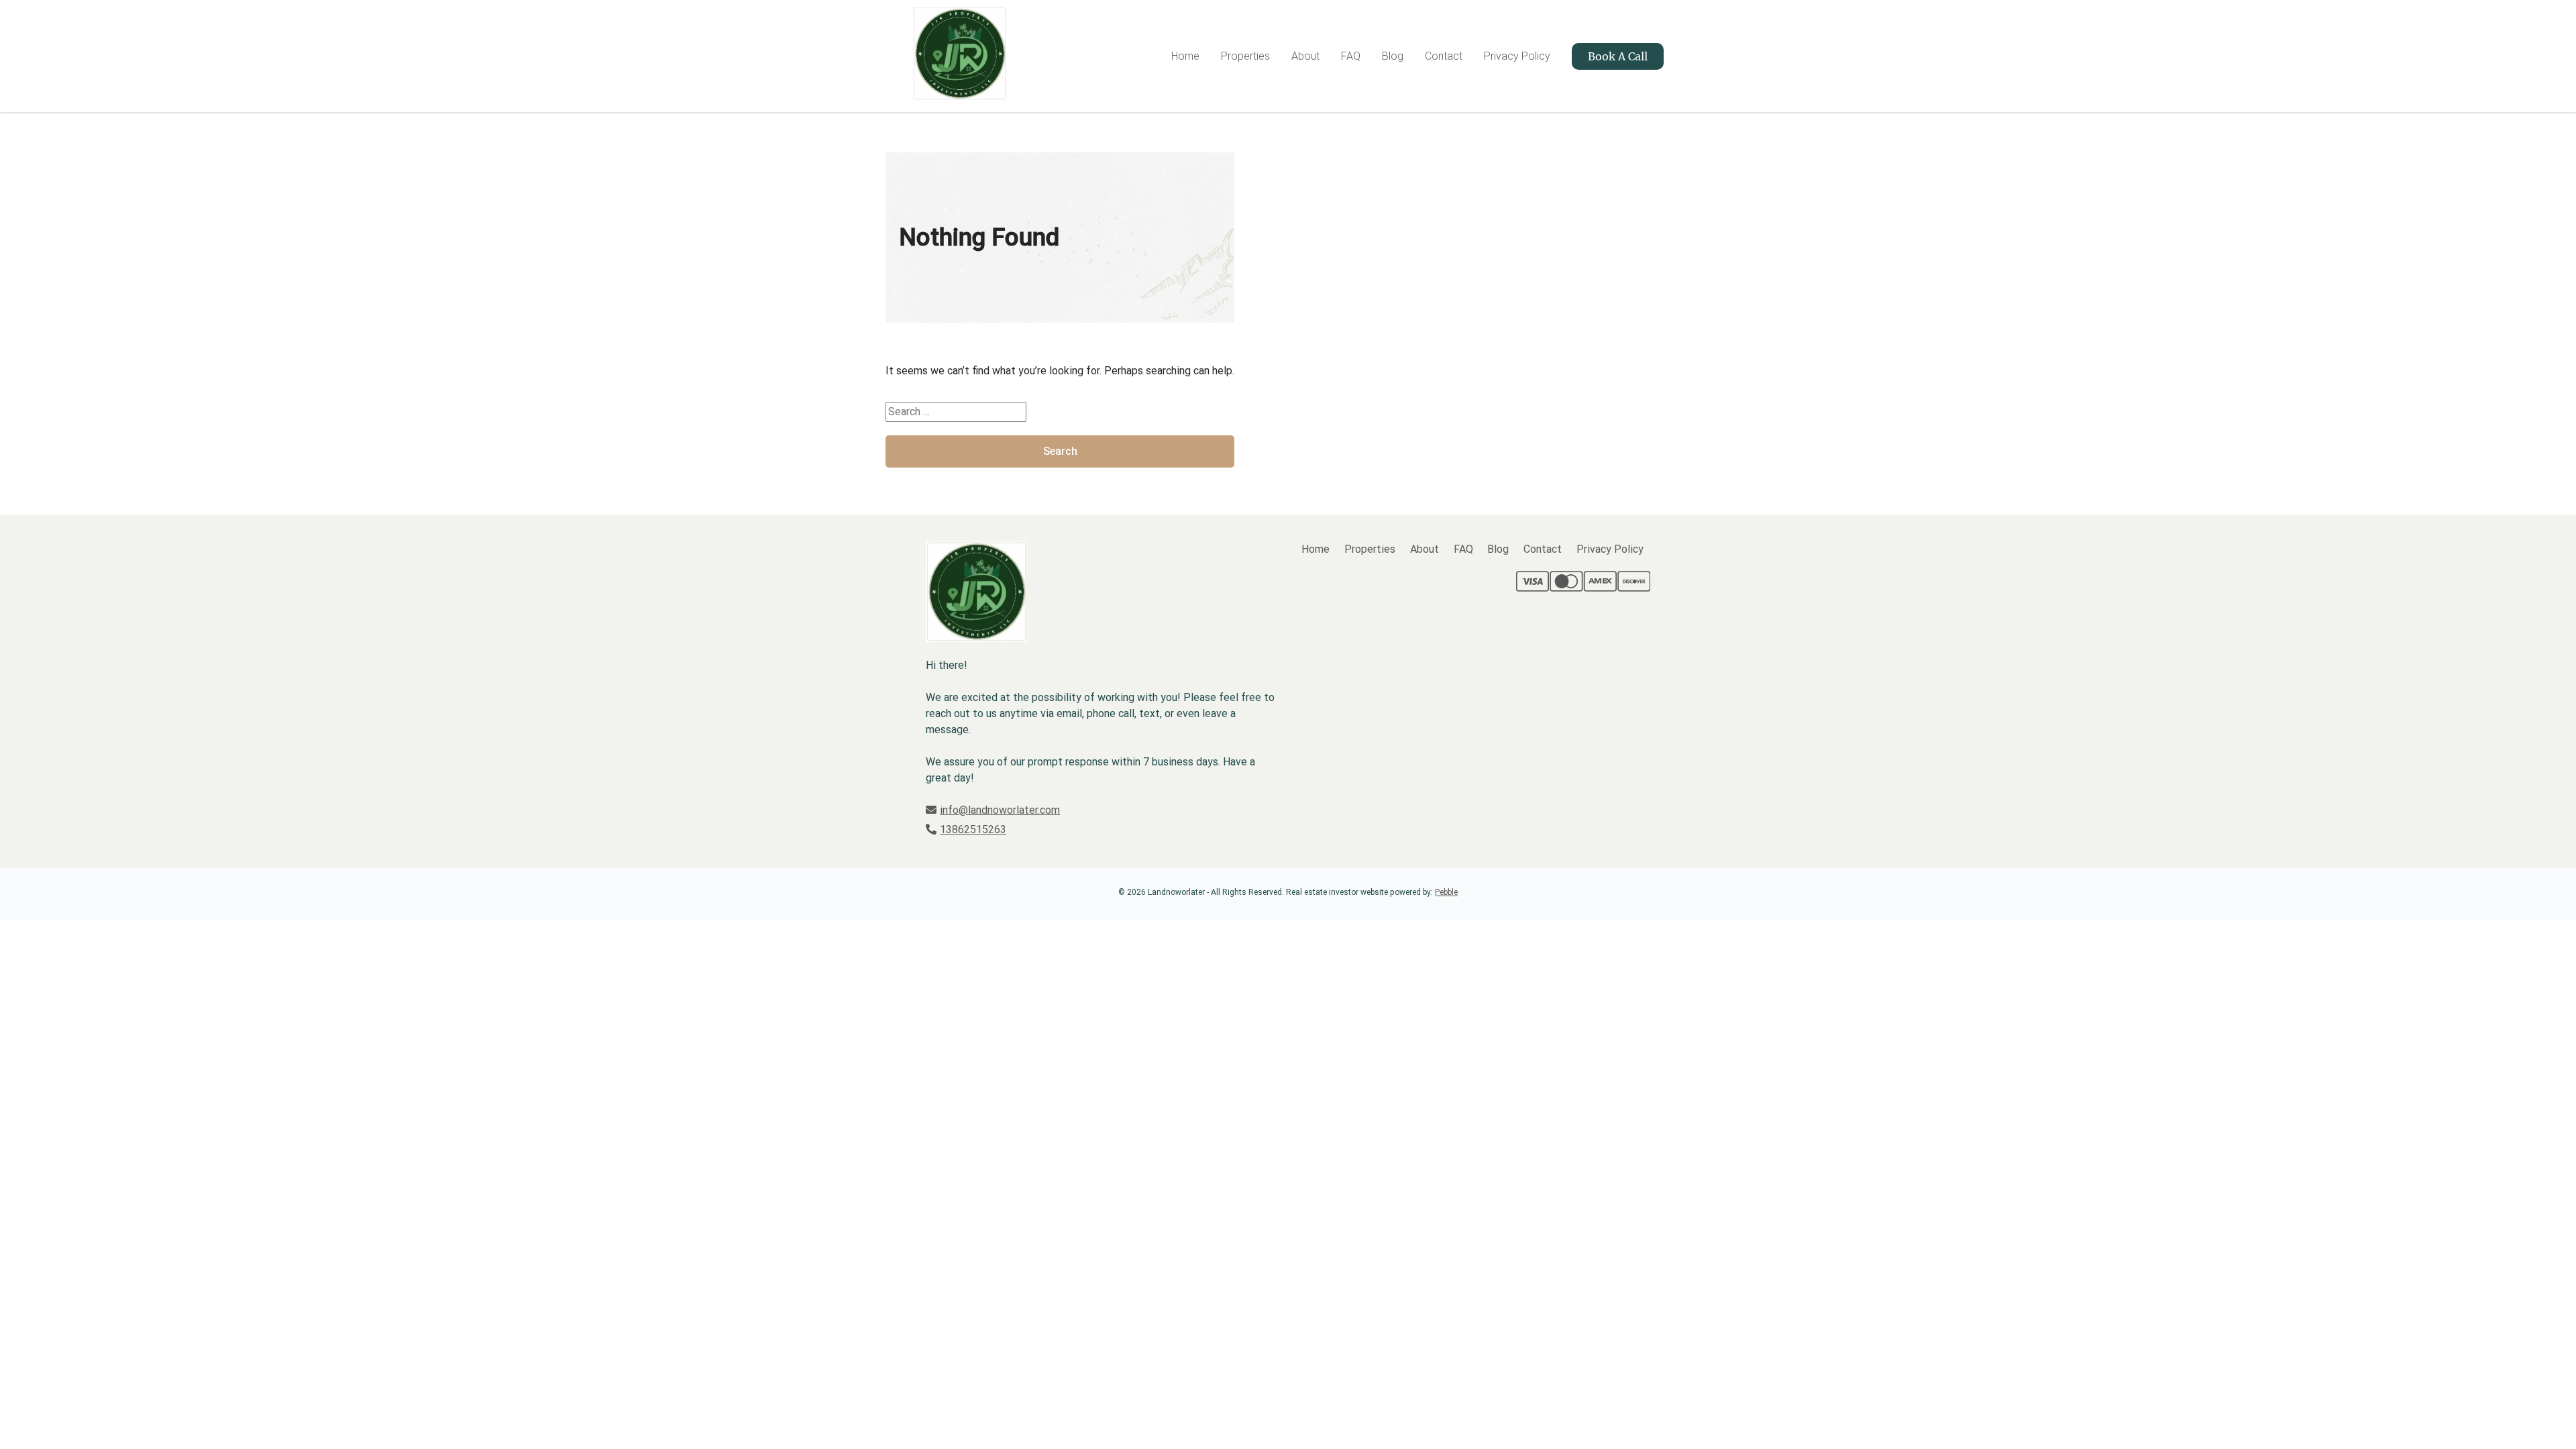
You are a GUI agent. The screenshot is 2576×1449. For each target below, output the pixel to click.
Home (1185, 56)
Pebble (1446, 892)
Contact (1444, 56)
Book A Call (1618, 56)
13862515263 (973, 829)
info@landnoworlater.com (1000, 810)
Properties (1245, 56)
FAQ (1351, 56)
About (1305, 56)
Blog (1393, 56)
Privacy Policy (1517, 56)
